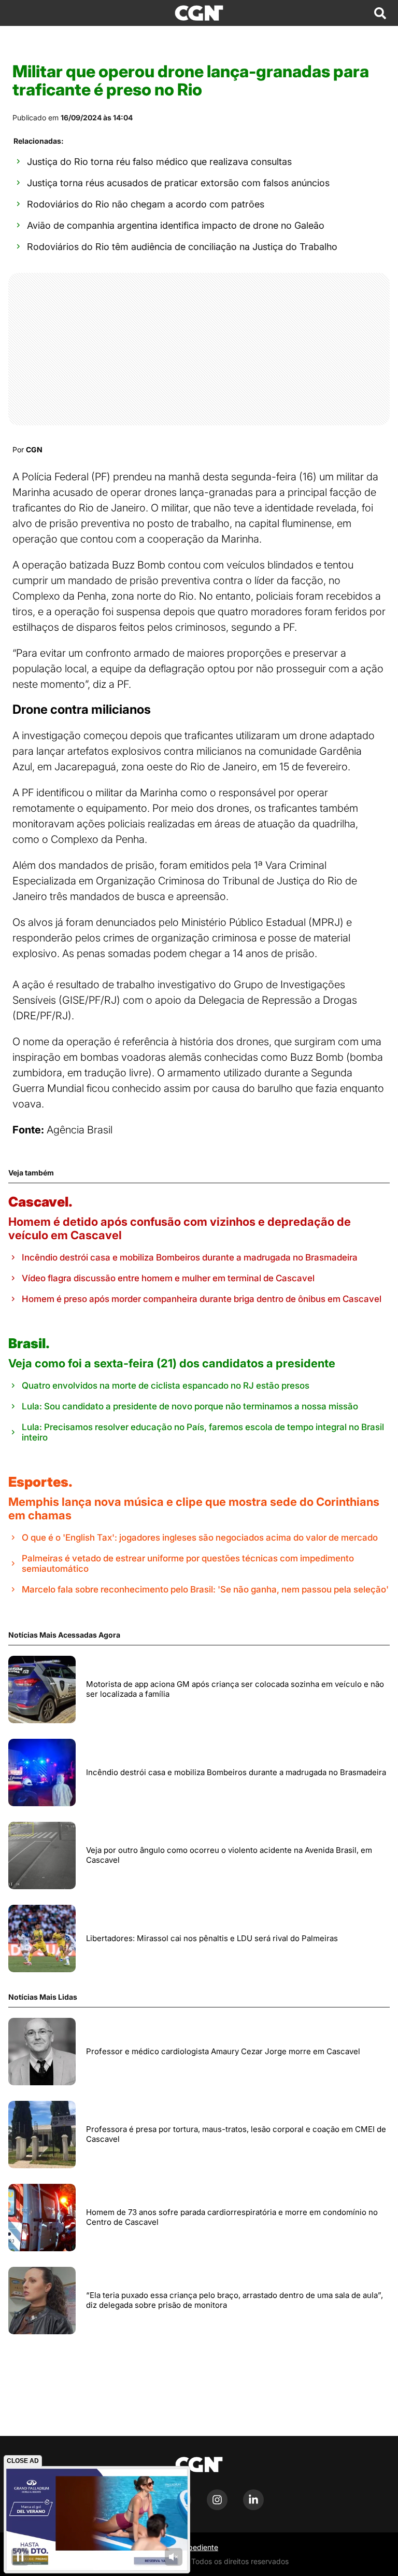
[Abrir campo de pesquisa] (380, 13)
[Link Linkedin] (253, 2507)
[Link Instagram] (217, 2507)
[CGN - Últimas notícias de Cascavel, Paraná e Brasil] (199, 13)
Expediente (199, 2547)
